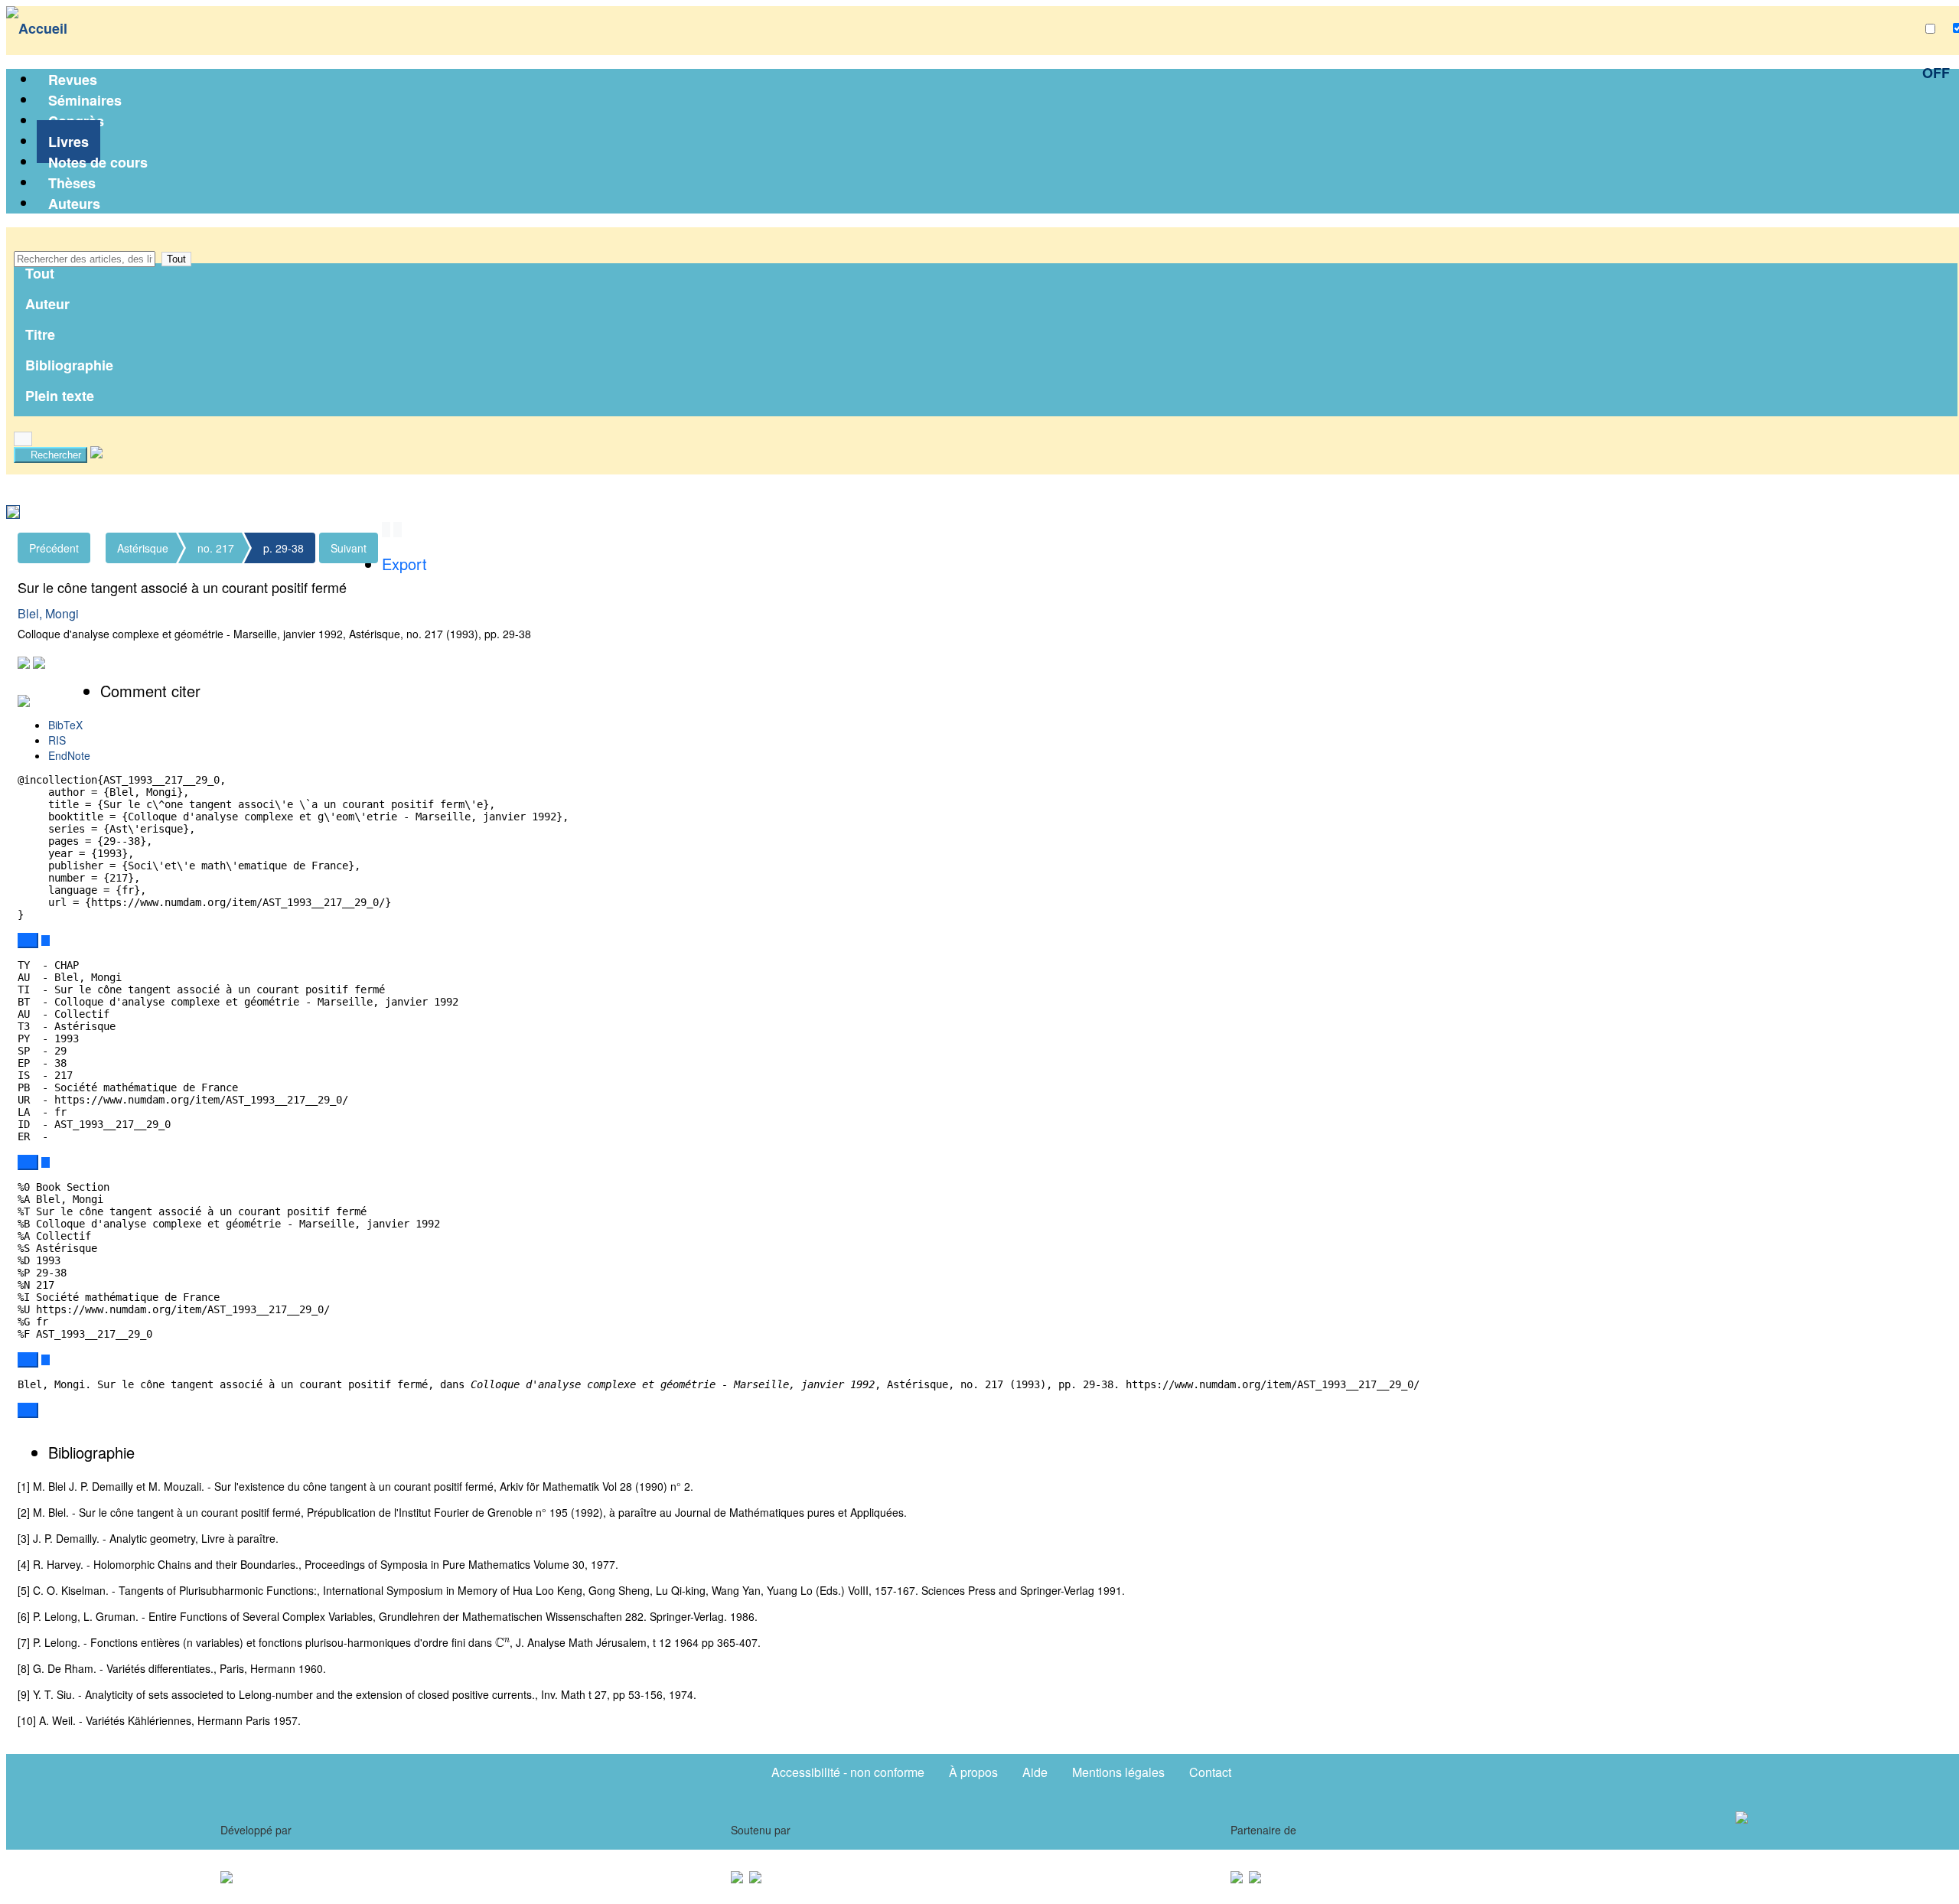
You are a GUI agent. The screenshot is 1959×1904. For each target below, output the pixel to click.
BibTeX (65, 725)
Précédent (54, 548)
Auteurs (74, 204)
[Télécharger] (46, 941)
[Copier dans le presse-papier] (28, 941)
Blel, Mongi (48, 613)
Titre (40, 334)
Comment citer (150, 691)
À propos (973, 1772)
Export (404, 564)
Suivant (349, 548)
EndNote (69, 755)
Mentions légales (1118, 1772)
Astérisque (143, 548)
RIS (57, 740)
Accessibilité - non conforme (848, 1772)
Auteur (47, 304)
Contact (1210, 1772)
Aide (1035, 1772)
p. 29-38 (284, 548)
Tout (176, 259)
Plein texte (60, 396)
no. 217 (216, 548)
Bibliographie (69, 365)
